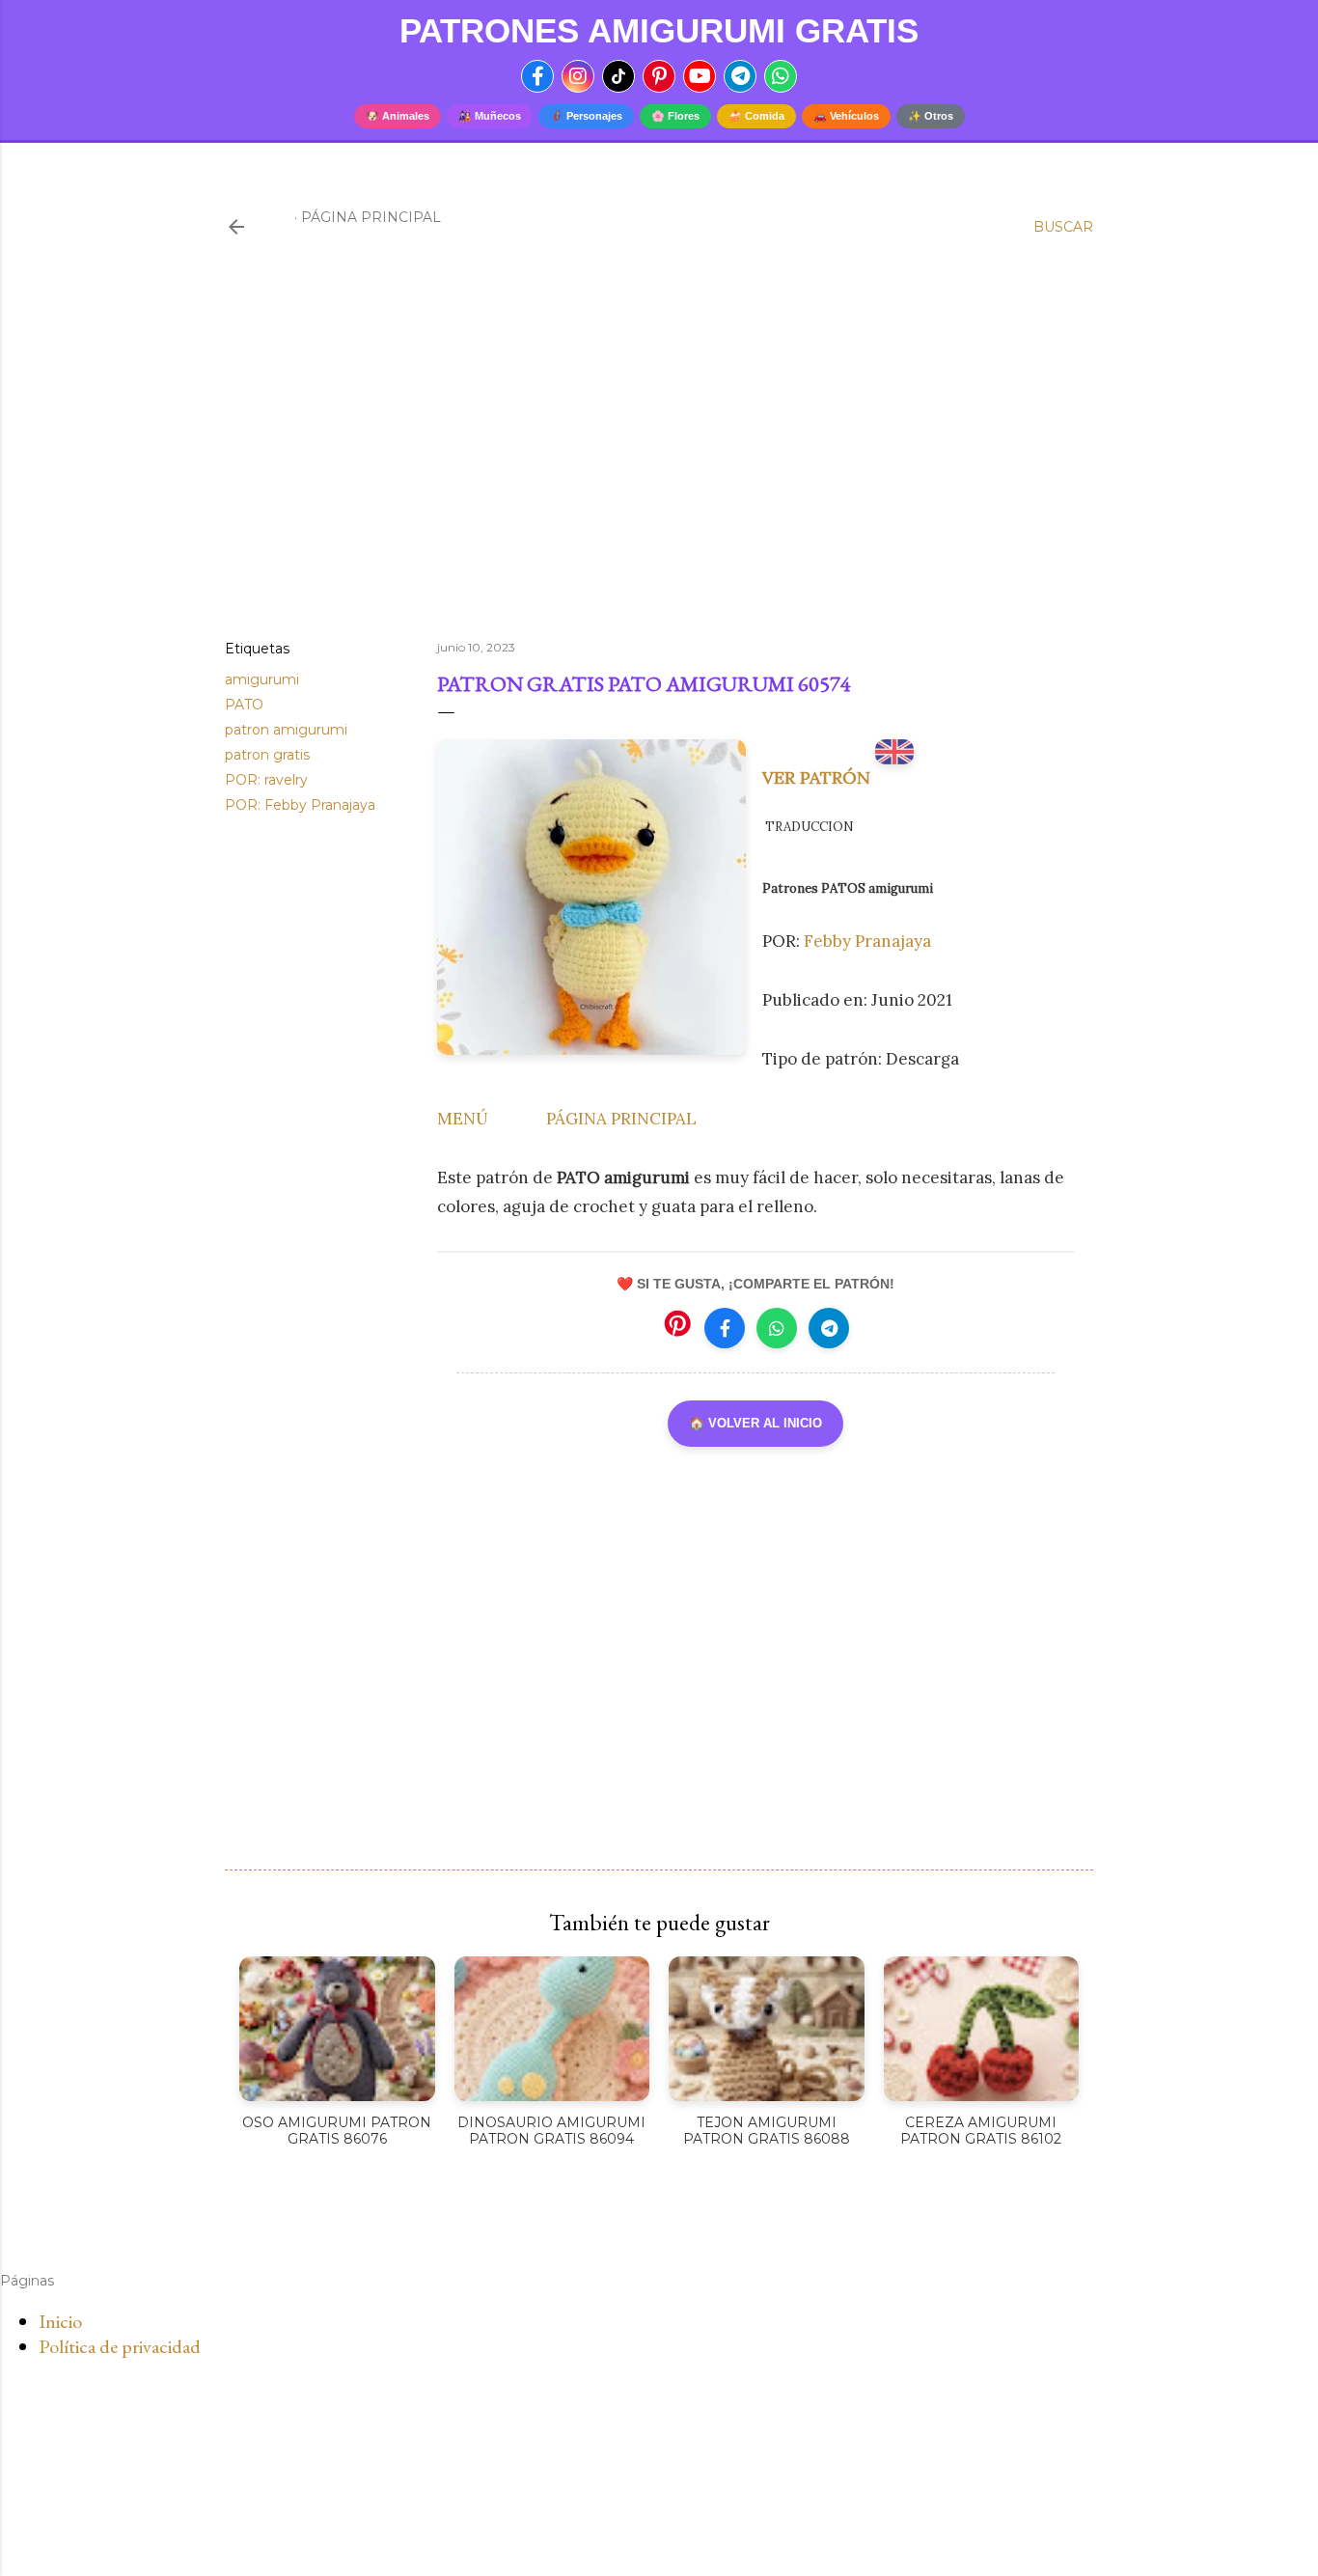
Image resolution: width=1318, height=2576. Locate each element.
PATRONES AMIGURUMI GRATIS (659, 30)
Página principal (371, 217)
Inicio (60, 2321)
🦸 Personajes (586, 116)
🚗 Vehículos (846, 116)
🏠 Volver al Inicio (755, 1423)
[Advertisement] (659, 457)
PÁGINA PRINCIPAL (621, 1119)
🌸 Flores (675, 116)
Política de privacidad (120, 2346)
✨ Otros (931, 116)
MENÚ (463, 1119)
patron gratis (267, 755)
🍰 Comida (756, 116)
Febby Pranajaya (867, 941)
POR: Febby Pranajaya (300, 805)
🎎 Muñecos (490, 116)
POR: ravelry (266, 780)
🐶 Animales (398, 116)
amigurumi (262, 679)
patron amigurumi (286, 730)
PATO (244, 705)
